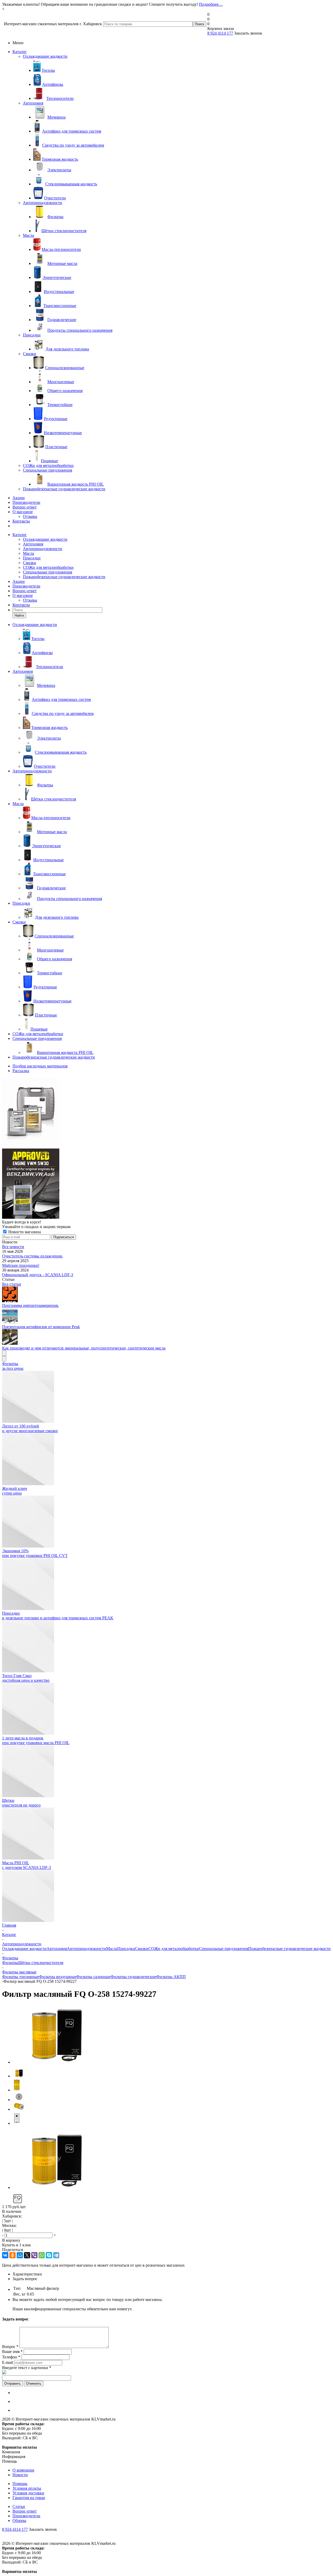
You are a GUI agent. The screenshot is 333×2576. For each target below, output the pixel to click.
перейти (209, 1318)
